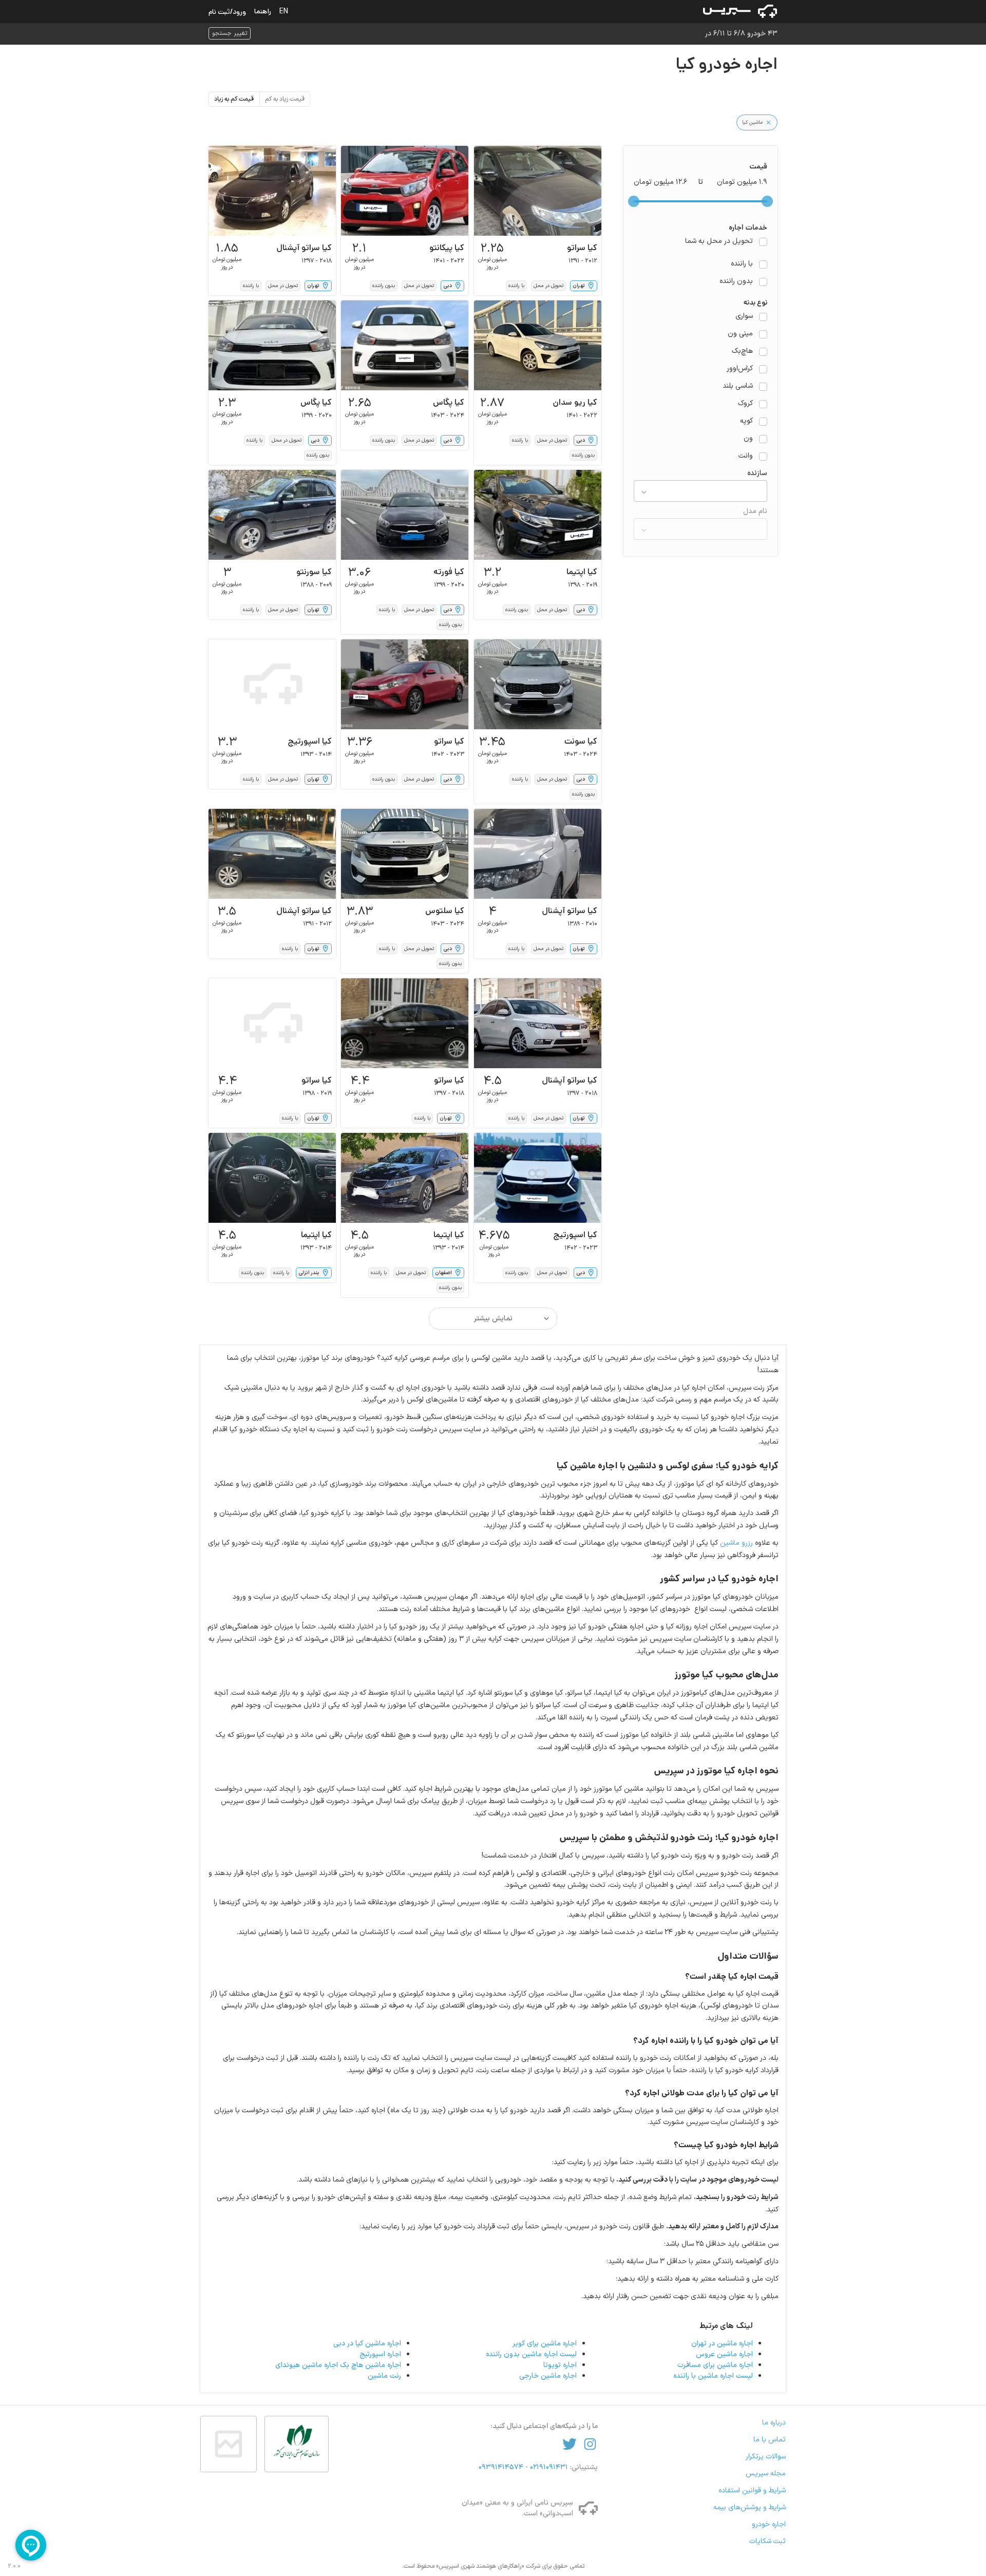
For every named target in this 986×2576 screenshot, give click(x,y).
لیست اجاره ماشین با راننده (713, 2376)
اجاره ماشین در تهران (722, 2344)
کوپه (746, 421)
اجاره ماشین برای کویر (545, 2344)
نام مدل (755, 512)
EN (284, 11)
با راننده (742, 264)
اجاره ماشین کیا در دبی (367, 2344)
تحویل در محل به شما (719, 241)
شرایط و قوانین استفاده (752, 2490)
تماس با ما (770, 2440)
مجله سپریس (766, 2474)
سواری (744, 316)
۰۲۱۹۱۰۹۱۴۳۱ (548, 2467)
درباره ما (774, 2423)
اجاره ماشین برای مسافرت (715, 2365)
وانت (746, 456)
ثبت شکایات (767, 2541)
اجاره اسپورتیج (380, 2354)
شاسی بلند (738, 386)
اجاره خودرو (769, 2524)
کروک (745, 404)
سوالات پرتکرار (766, 2457)
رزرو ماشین (736, 1543)
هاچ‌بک (742, 351)
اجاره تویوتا (560, 2365)
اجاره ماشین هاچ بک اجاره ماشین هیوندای (338, 2365)
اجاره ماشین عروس (724, 2354)
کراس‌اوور (740, 369)
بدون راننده (736, 281)
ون (748, 439)
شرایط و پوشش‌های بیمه (750, 2507)
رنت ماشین (384, 2376)
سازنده (757, 473)
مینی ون (740, 334)
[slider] (767, 201)
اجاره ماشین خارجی (548, 2376)
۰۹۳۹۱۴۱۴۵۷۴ (502, 2467)
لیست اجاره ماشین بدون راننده (531, 2354)
